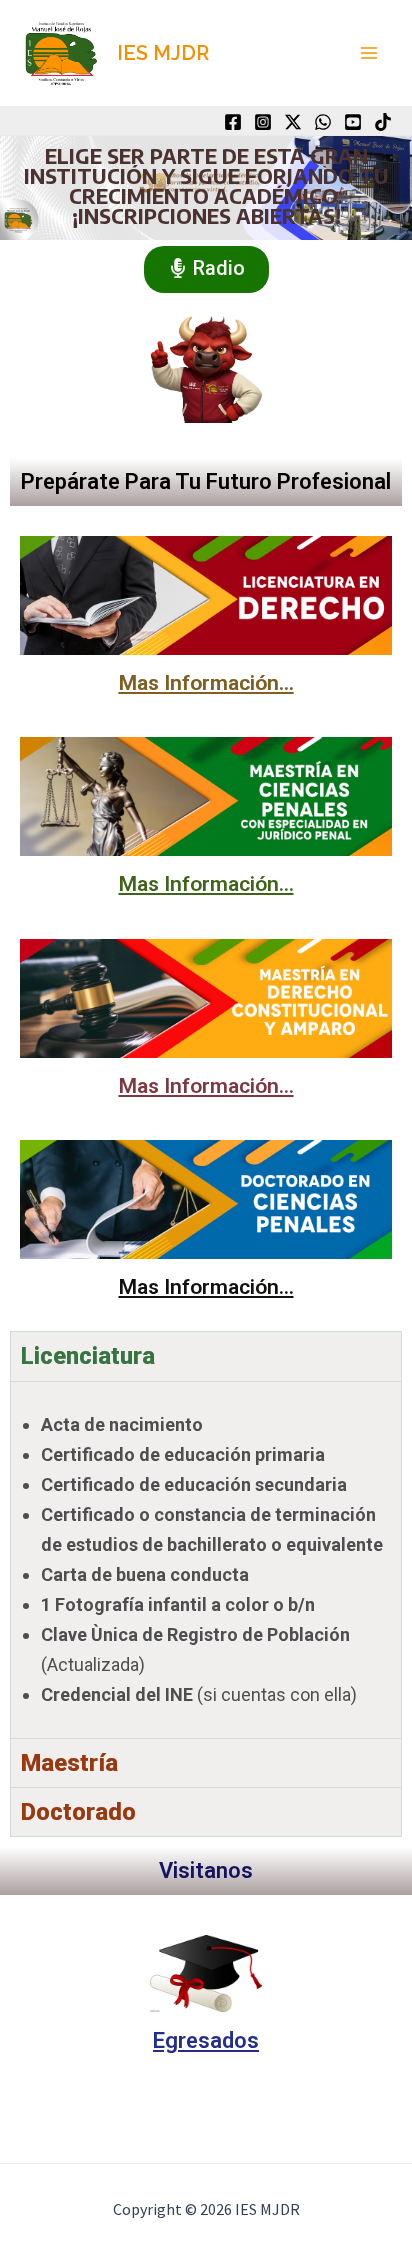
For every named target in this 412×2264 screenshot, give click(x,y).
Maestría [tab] (69, 1763)
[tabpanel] (206, 1559)
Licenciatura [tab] (88, 1356)
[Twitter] (293, 122)
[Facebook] (233, 122)
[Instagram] (263, 122)
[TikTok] (383, 122)
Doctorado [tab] (78, 1812)
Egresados (206, 2040)
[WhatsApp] (323, 122)
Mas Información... (206, 683)
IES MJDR (163, 53)
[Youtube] (353, 122)
